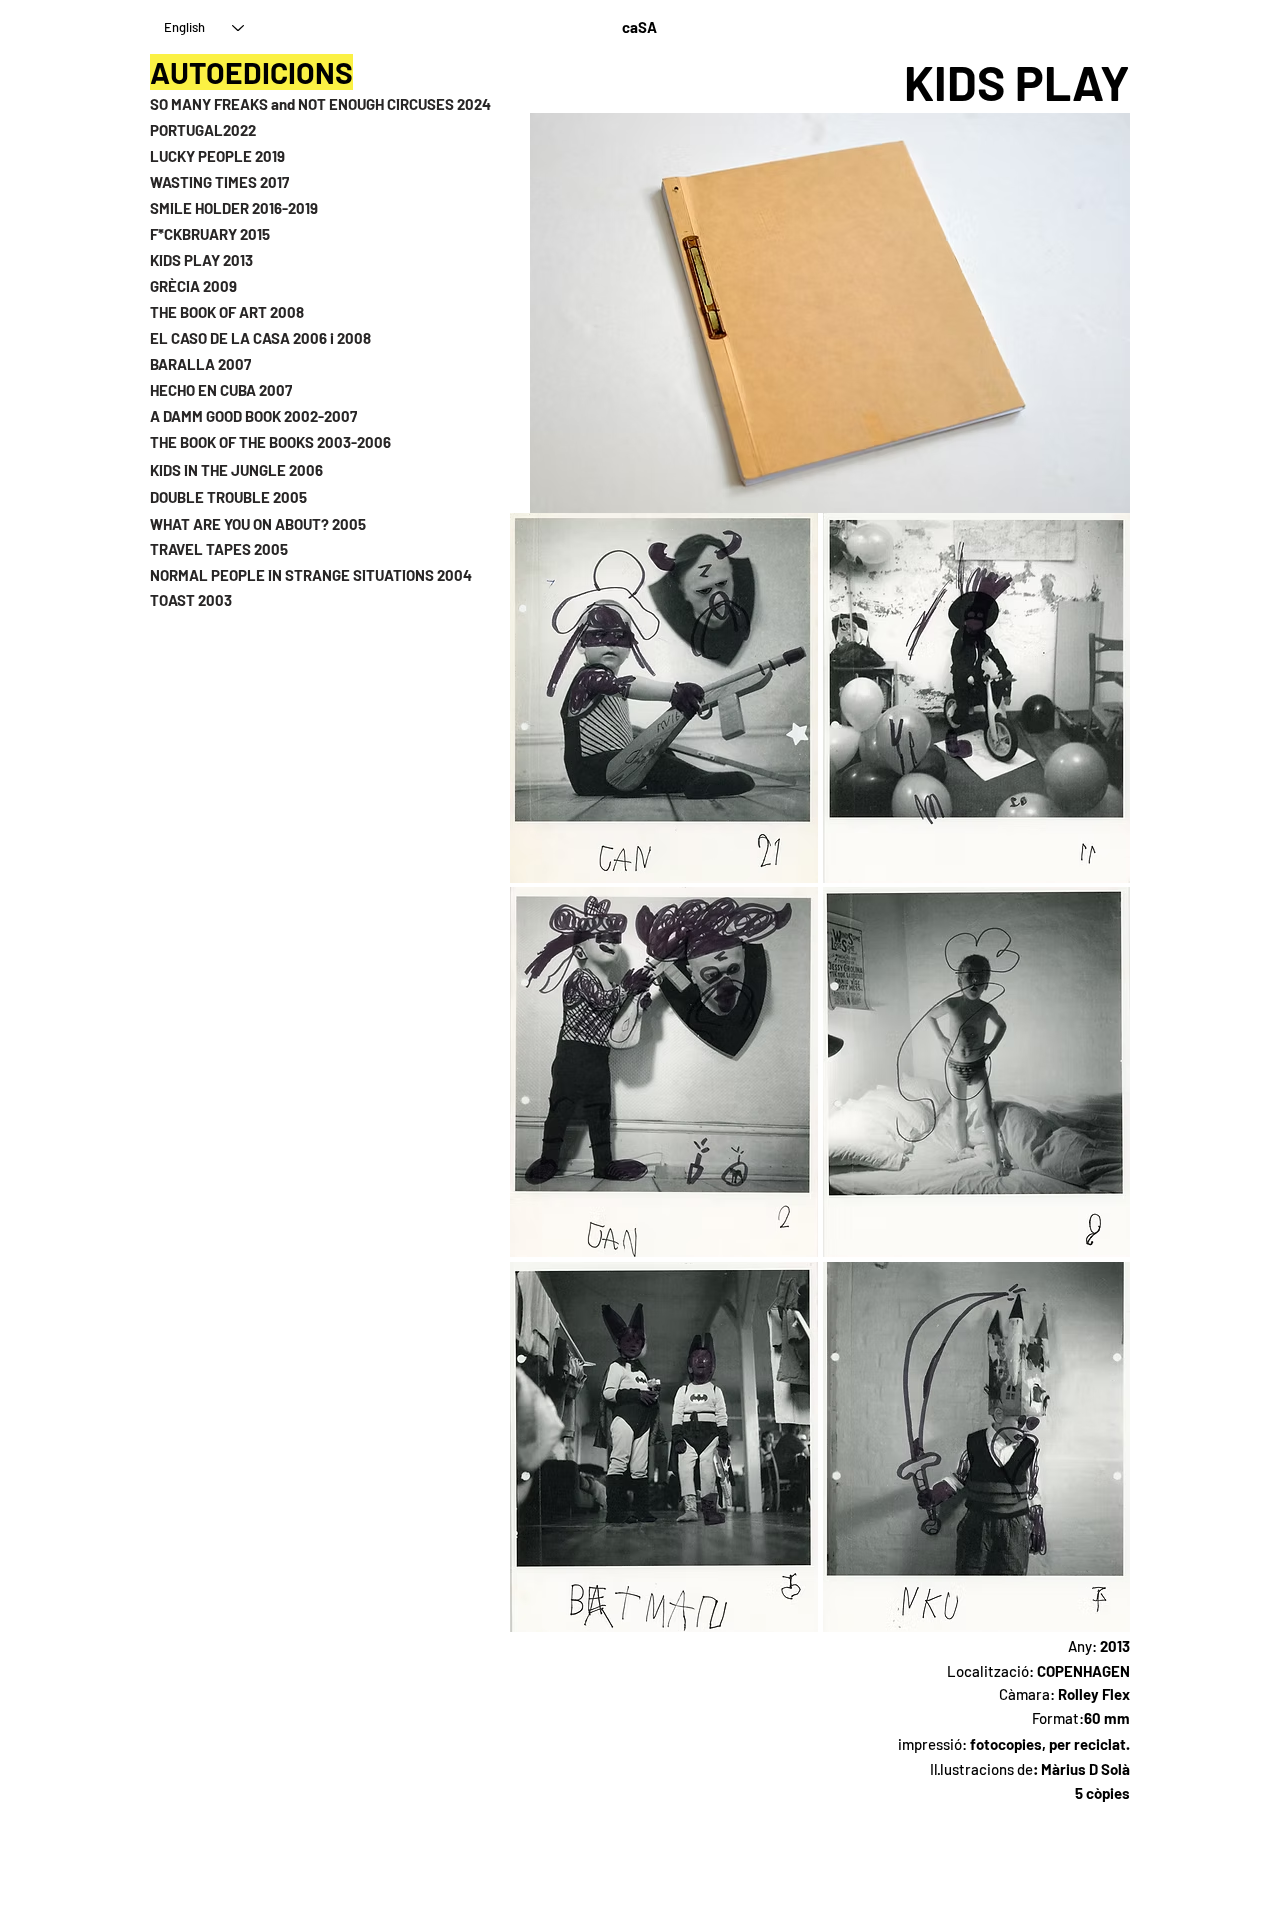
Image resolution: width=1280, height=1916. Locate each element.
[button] (664, 698)
